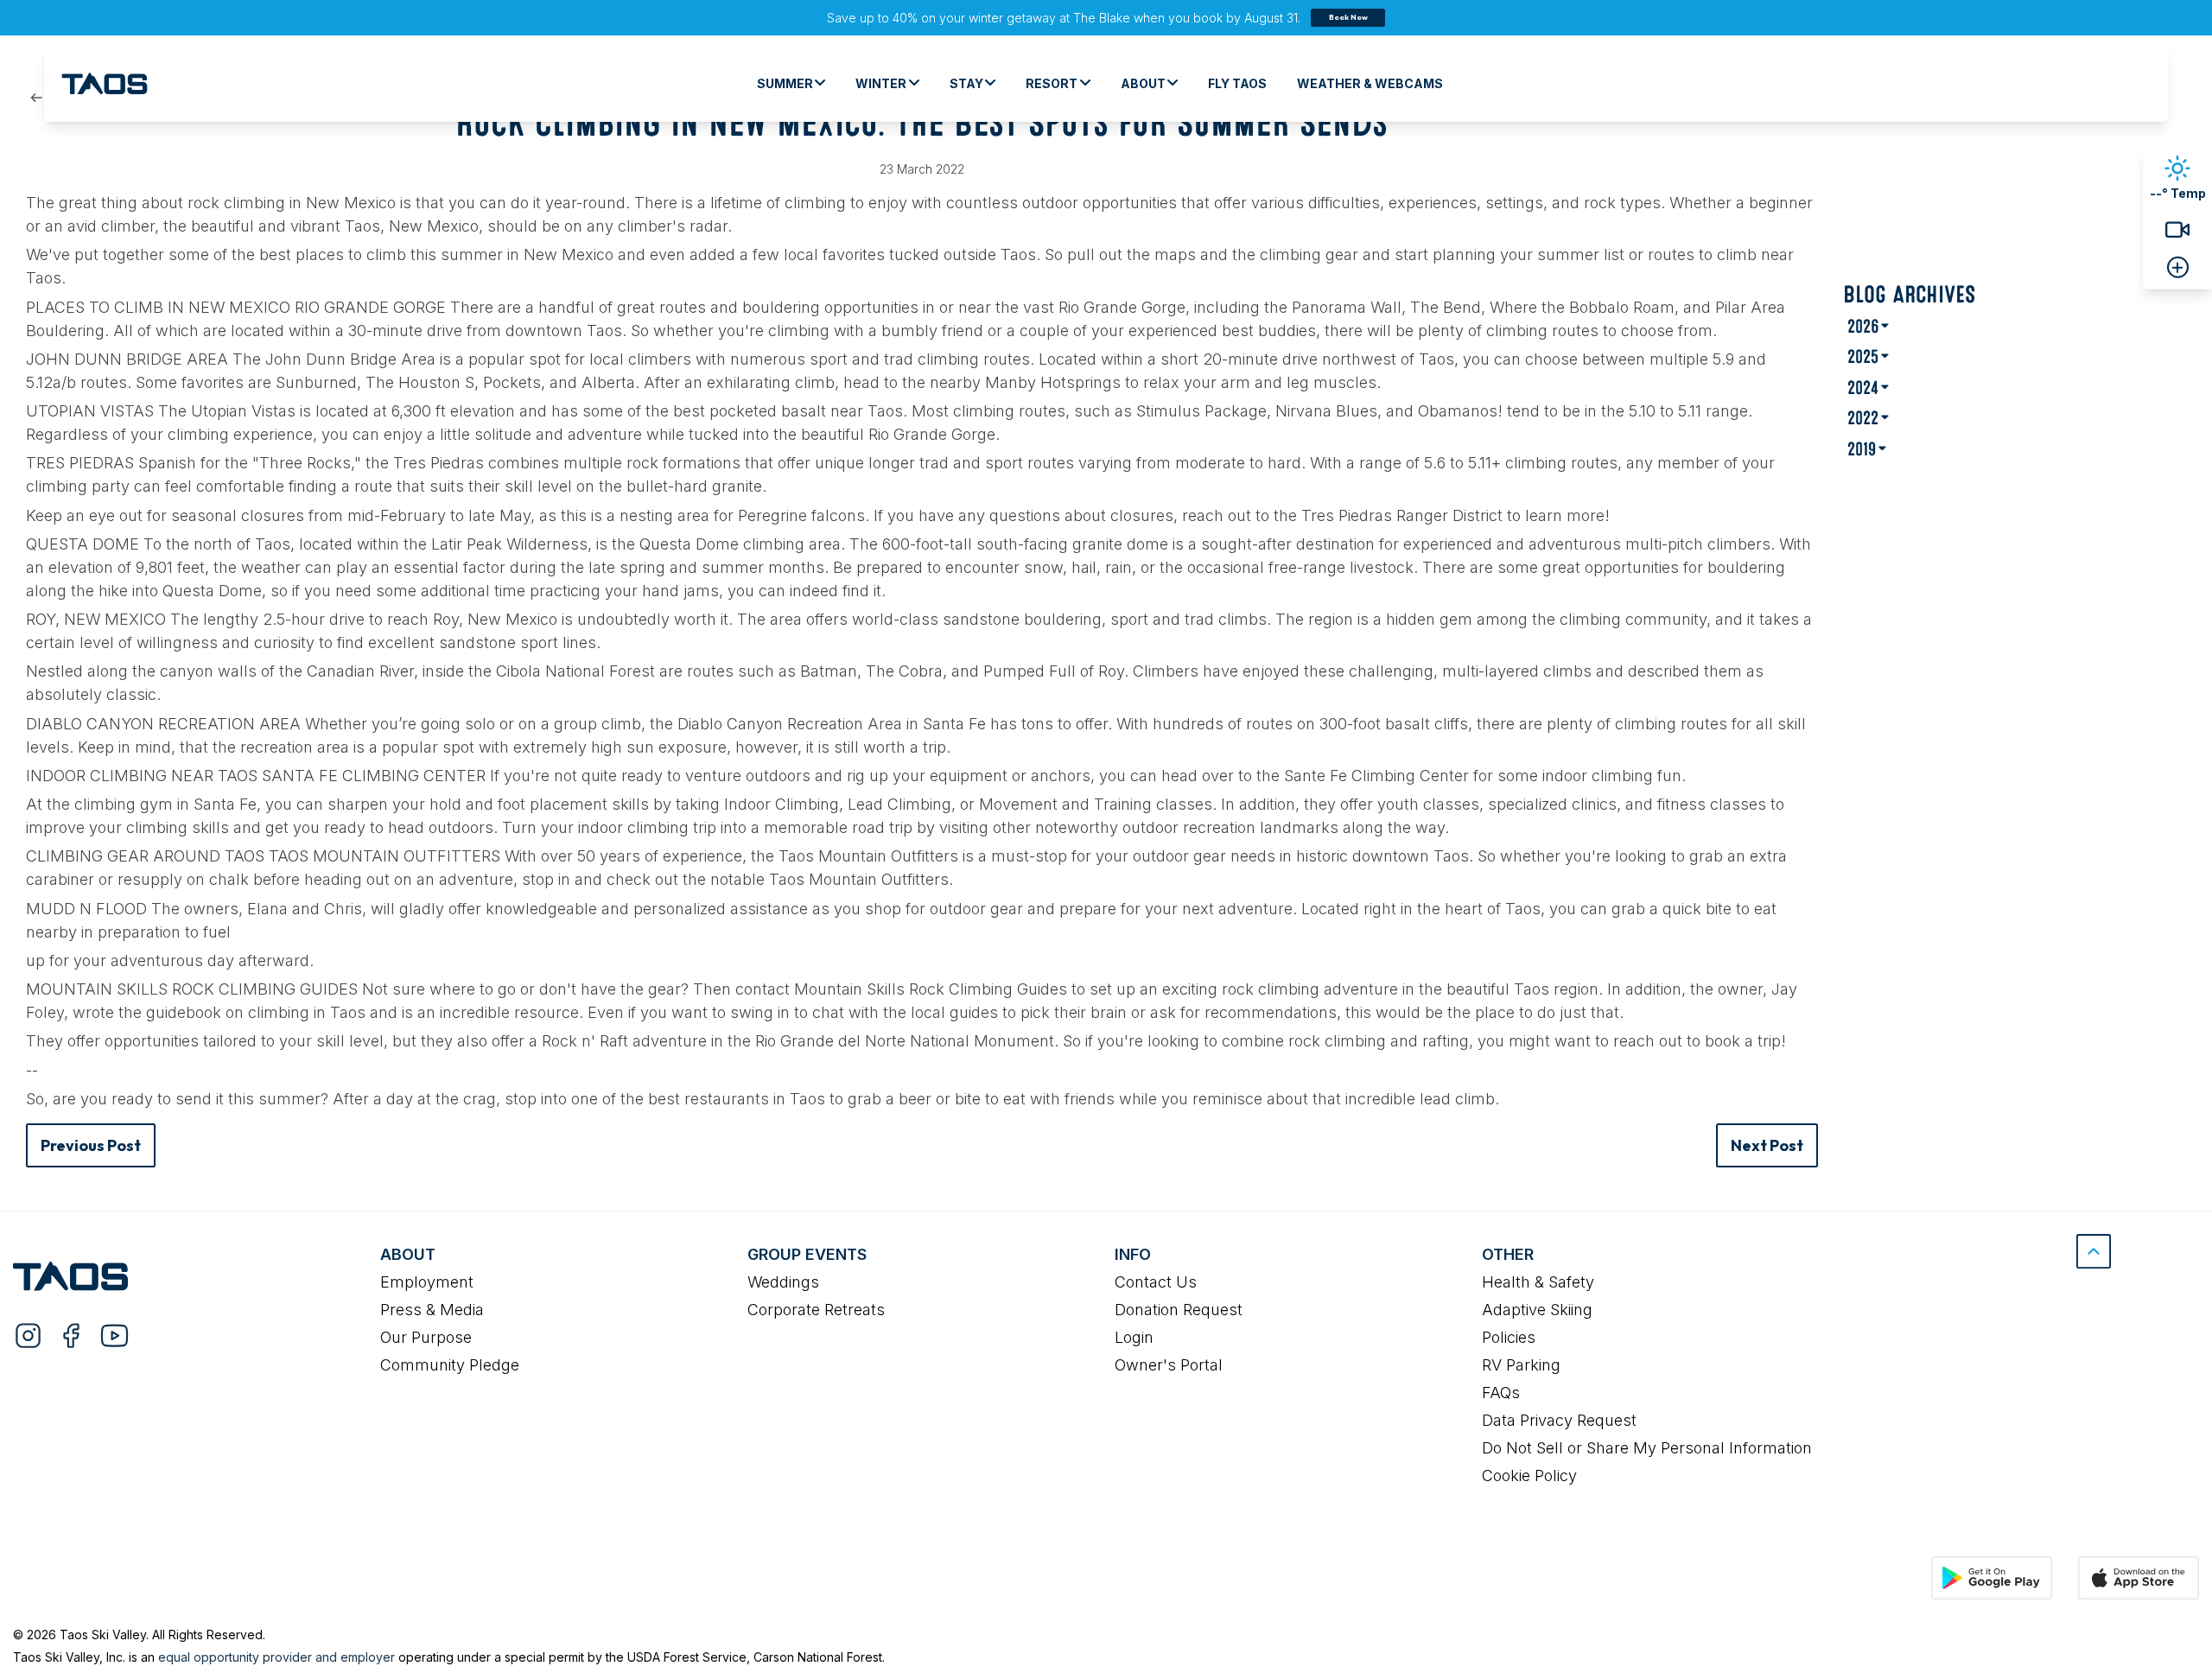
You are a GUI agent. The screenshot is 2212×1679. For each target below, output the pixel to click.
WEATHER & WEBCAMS (1370, 83)
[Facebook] (71, 1335)
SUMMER (785, 83)
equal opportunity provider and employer (276, 1657)
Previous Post (91, 1145)
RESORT (1052, 83)
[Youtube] (114, 1335)
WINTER (881, 83)
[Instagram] (28, 1335)
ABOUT (1143, 83)
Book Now (1348, 17)
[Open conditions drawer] (2178, 267)
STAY (966, 83)
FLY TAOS (1237, 83)
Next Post (1767, 1145)
